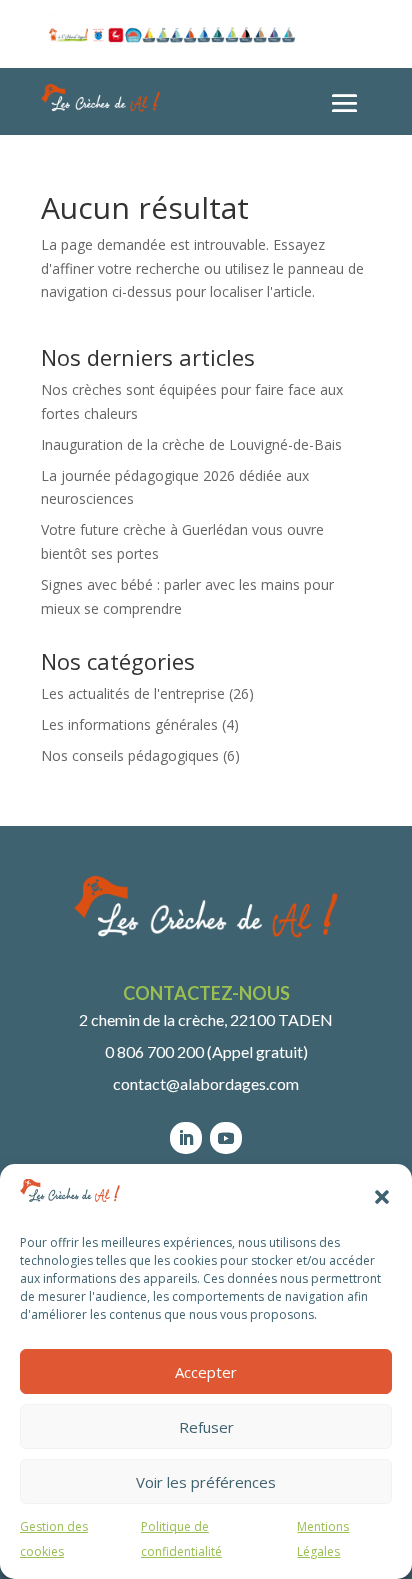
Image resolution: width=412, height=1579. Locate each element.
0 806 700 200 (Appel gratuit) (206, 1051)
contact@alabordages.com (206, 1083)
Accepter (206, 1372)
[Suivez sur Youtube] (226, 1138)
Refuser (206, 1427)
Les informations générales (129, 724)
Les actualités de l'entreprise (133, 693)
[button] (382, 1197)
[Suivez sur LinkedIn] (186, 1138)
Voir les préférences (206, 1482)
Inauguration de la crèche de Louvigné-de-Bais (191, 444)
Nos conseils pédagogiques (130, 755)
